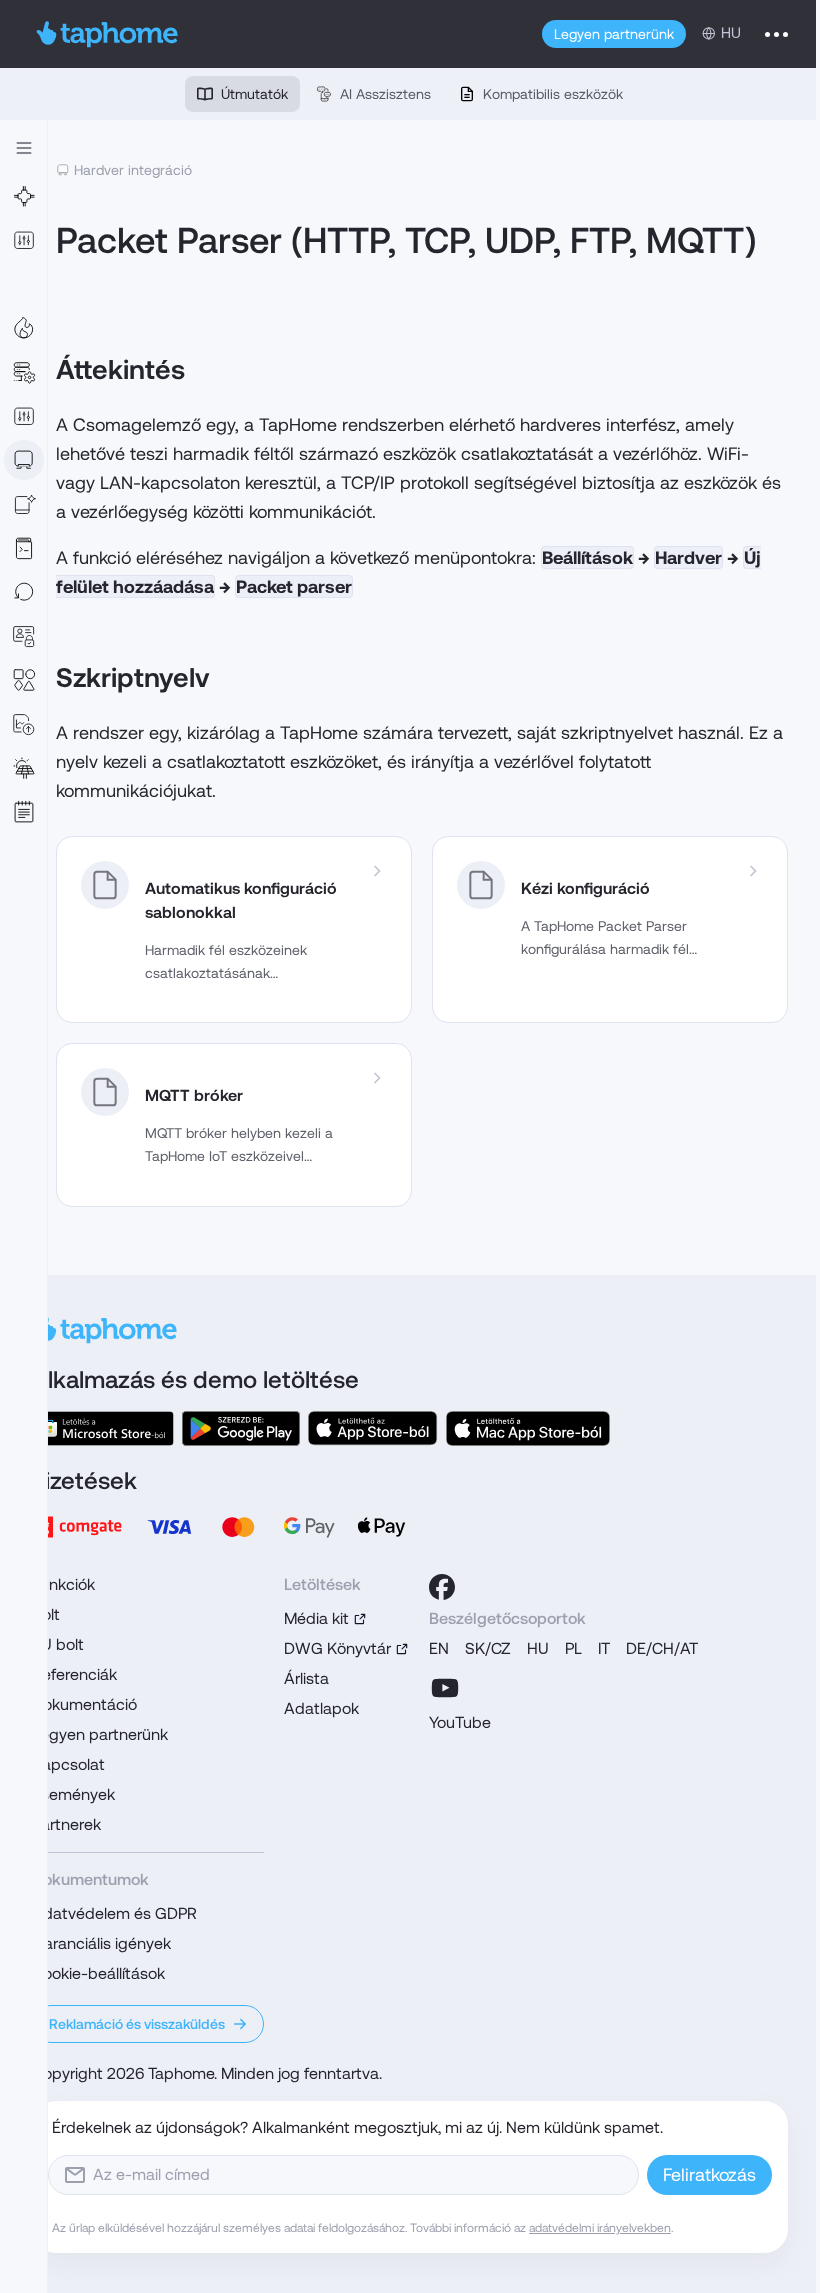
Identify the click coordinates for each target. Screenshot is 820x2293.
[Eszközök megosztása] (24, 504)
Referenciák (74, 1674)
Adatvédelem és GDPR (114, 1913)
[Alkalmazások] (24, 240)
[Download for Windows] (103, 1428)
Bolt (46, 1614)
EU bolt (58, 1644)
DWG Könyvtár (337, 1648)
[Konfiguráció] (24, 372)
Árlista (306, 1678)
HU (538, 1648)
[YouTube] (445, 1688)
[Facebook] (442, 1587)
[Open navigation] (24, 148)
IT (604, 1648)
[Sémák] (24, 680)
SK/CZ (488, 1648)
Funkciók (63, 1584)
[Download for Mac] (528, 1428)
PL (573, 1648)
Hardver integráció (133, 170)
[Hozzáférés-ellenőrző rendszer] (24, 636)
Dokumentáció (84, 1704)
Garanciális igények (101, 1943)
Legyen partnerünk (614, 34)
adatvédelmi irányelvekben (600, 2228)
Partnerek (66, 1824)
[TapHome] (107, 34)
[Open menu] (776, 34)
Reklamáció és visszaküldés (137, 2024)
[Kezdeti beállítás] (24, 284)
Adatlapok (321, 1708)
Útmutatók (254, 94)
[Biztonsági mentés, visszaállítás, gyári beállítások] (24, 592)
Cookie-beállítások (98, 1973)
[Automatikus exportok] (24, 724)
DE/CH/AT (662, 1648)
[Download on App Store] (373, 1428)
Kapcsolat (68, 1764)
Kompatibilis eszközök (553, 94)
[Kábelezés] (24, 196)
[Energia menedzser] (24, 768)
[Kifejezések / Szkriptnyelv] (24, 548)
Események (73, 1794)
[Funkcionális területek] (24, 328)
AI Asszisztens (385, 94)
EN (439, 1648)
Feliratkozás (709, 2174)
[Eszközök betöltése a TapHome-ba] (24, 460)
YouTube (460, 1722)
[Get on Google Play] (241, 1428)
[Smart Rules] (24, 416)
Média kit (316, 1618)
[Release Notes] (24, 812)
